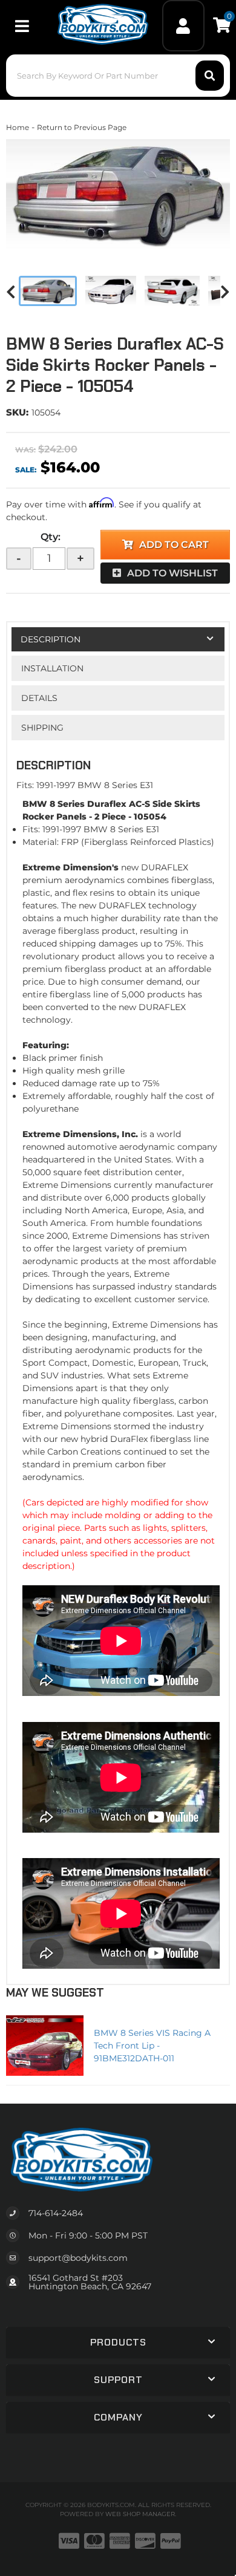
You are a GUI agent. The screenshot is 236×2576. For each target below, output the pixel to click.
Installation (52, 668)
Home (18, 127)
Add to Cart (174, 545)
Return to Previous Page (82, 127)
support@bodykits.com (78, 2258)
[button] (118, 76)
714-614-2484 (56, 2213)
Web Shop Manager (140, 2514)
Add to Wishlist (172, 573)
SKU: (17, 412)
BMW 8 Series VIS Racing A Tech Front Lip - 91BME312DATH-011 (152, 2046)
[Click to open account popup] (184, 26)
